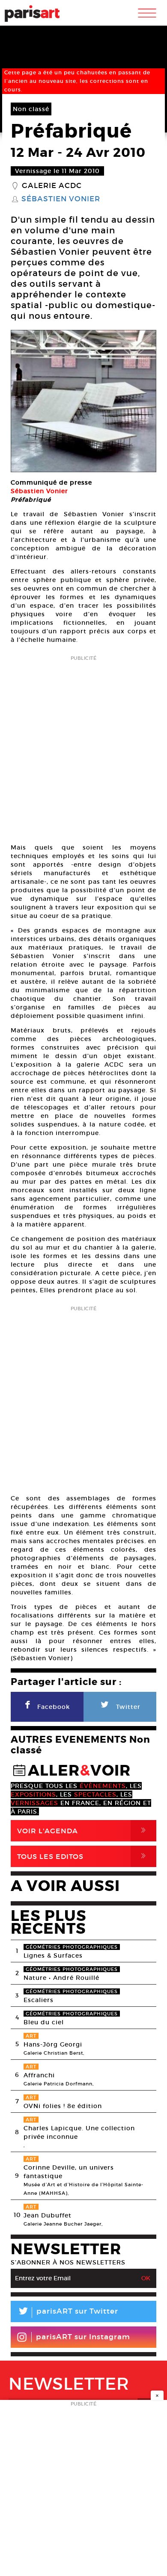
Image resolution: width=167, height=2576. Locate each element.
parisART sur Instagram (83, 2337)
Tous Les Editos (83, 1856)
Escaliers (39, 2000)
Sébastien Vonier (61, 199)
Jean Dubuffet (48, 2215)
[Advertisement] (83, 747)
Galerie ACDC (52, 186)
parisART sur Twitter (68, 2313)
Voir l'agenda (83, 1831)
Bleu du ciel (44, 2022)
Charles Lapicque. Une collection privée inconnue (79, 2132)
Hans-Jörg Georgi (53, 2044)
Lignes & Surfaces (53, 1956)
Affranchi (39, 2075)
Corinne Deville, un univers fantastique (69, 2172)
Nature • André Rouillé (61, 1978)
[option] (83, 401)
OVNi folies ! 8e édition (63, 2106)
